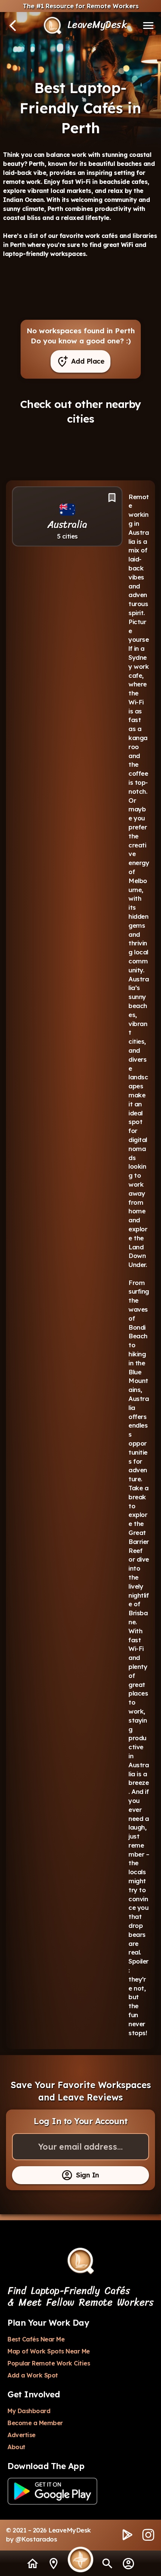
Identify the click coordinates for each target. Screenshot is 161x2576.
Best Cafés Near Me (36, 2339)
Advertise (22, 2435)
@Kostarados (36, 2539)
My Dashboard (29, 2411)
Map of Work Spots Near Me (49, 2351)
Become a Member (35, 2423)
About (16, 2447)
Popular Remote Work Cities (49, 2363)
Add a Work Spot (33, 2375)
